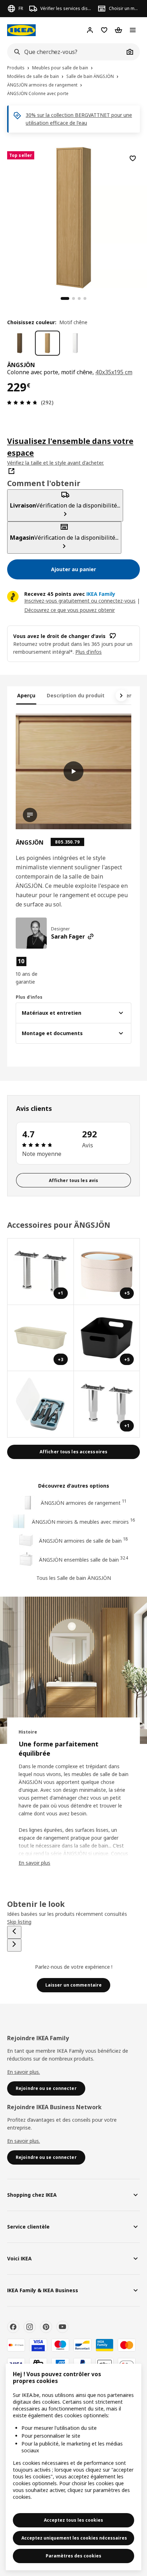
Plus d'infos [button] (88, 652)
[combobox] (66, 52)
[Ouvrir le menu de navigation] (133, 30)
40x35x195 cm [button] (114, 372)
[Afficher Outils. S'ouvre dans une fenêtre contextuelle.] (41, 1404)
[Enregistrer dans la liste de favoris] (133, 158)
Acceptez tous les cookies (73, 2520)
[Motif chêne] (47, 343)
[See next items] (121, 696)
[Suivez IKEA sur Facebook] (13, 2327)
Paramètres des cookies (73, 2556)
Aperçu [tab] (26, 695)
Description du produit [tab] (76, 695)
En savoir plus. (24, 2072)
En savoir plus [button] (34, 1863)
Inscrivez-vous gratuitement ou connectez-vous (80, 601)
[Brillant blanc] (75, 343)
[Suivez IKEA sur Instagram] (30, 2327)
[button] (33, 971)
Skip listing (19, 1922)
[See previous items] (14, 1932)
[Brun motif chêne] (20, 343)
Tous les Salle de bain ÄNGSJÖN (74, 1578)
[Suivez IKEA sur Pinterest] (46, 2327)
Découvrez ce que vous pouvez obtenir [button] (70, 610)
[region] (73, 217)
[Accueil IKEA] (21, 30)
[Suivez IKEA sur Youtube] (62, 2327)
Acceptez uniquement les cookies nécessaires (74, 2538)
